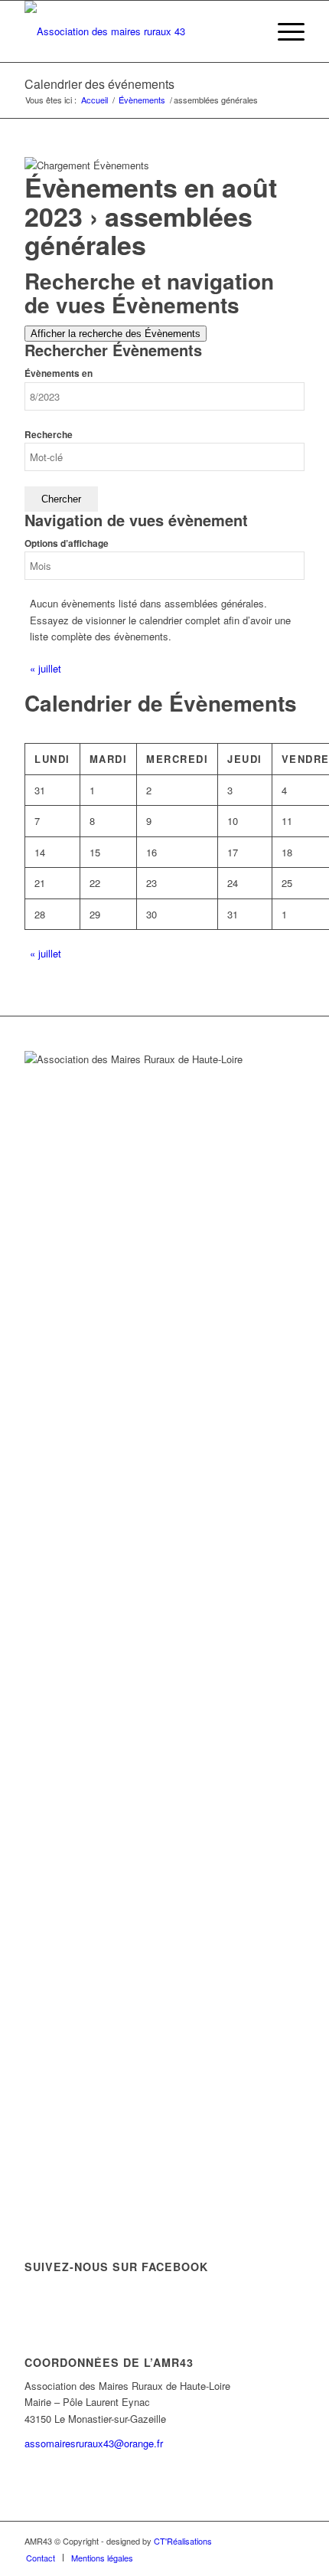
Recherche (49, 435)
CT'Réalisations (183, 2541)
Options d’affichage (67, 543)
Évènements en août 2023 (151, 201)
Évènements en (59, 373)
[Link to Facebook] (293, 2541)
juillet (46, 668)
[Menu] (283, 31)
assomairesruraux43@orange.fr (94, 2443)
